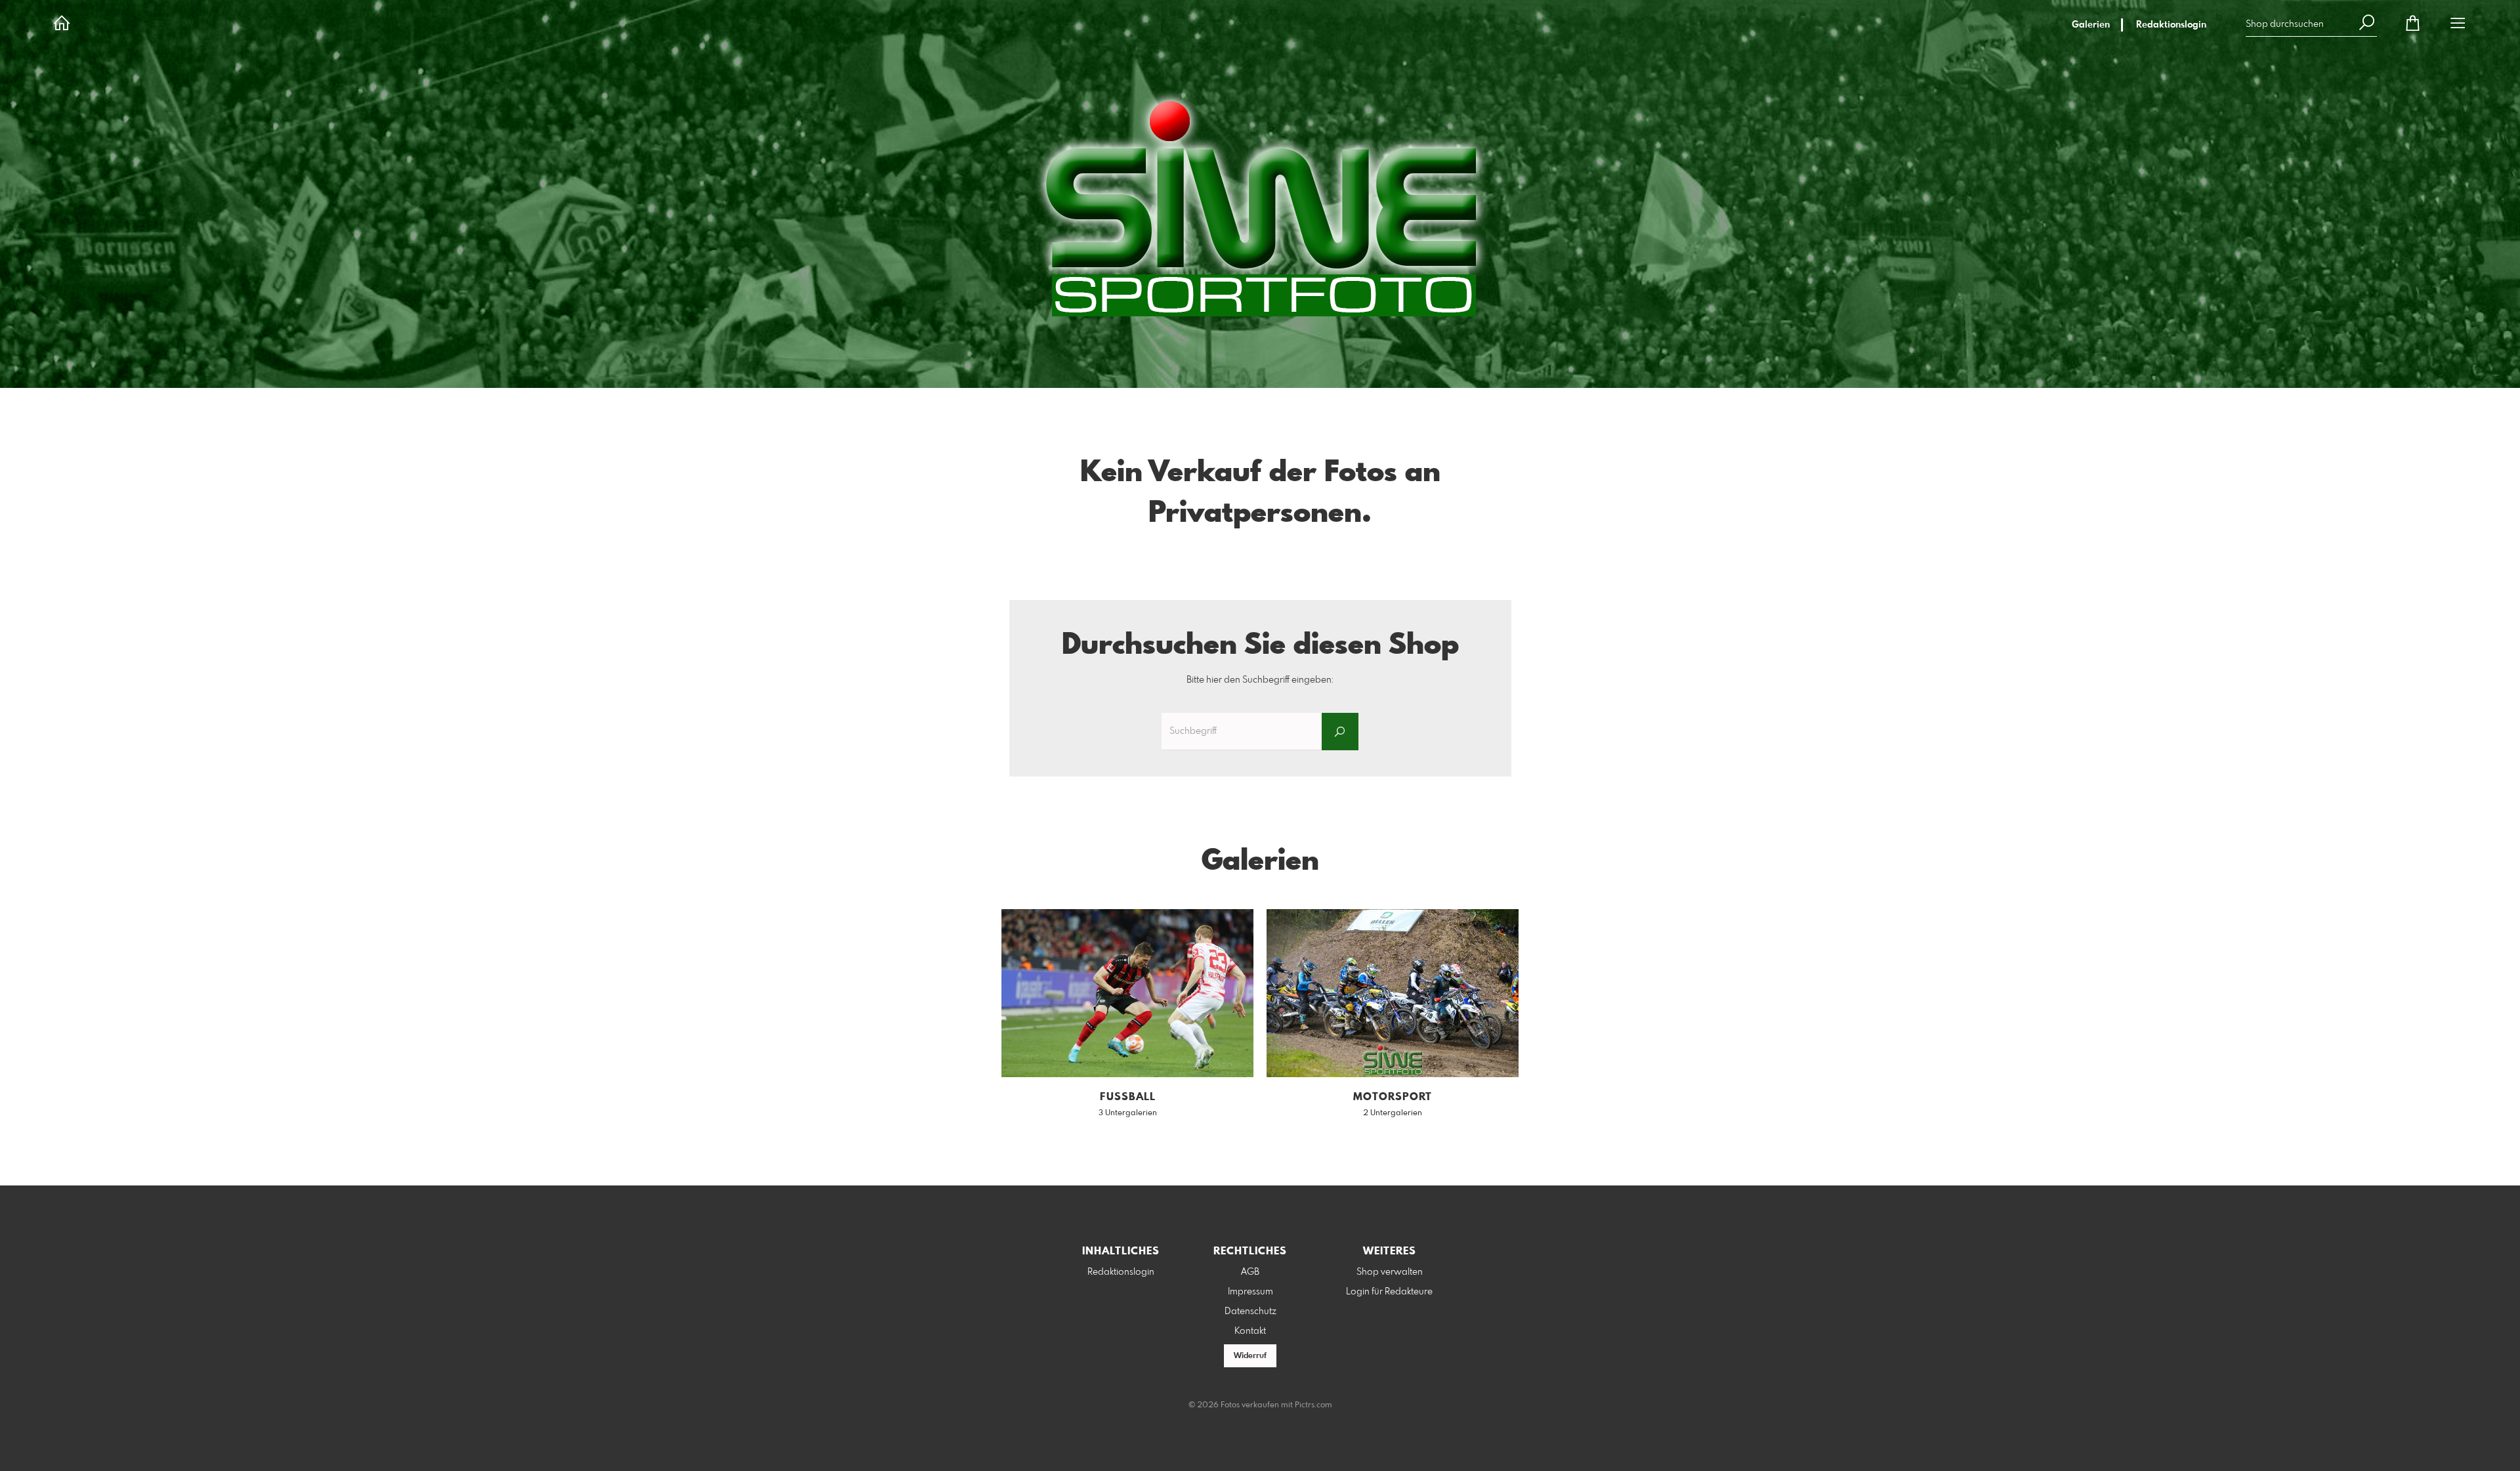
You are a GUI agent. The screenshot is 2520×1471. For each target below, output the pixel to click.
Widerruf (1250, 1356)
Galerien (2091, 25)
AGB (1250, 1272)
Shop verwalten (1390, 1272)
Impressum (1250, 1292)
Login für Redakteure (1389, 1292)
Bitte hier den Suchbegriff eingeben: (1260, 680)
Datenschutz (1250, 1311)
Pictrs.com (1313, 1405)
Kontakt (1250, 1331)
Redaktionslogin (2171, 25)
